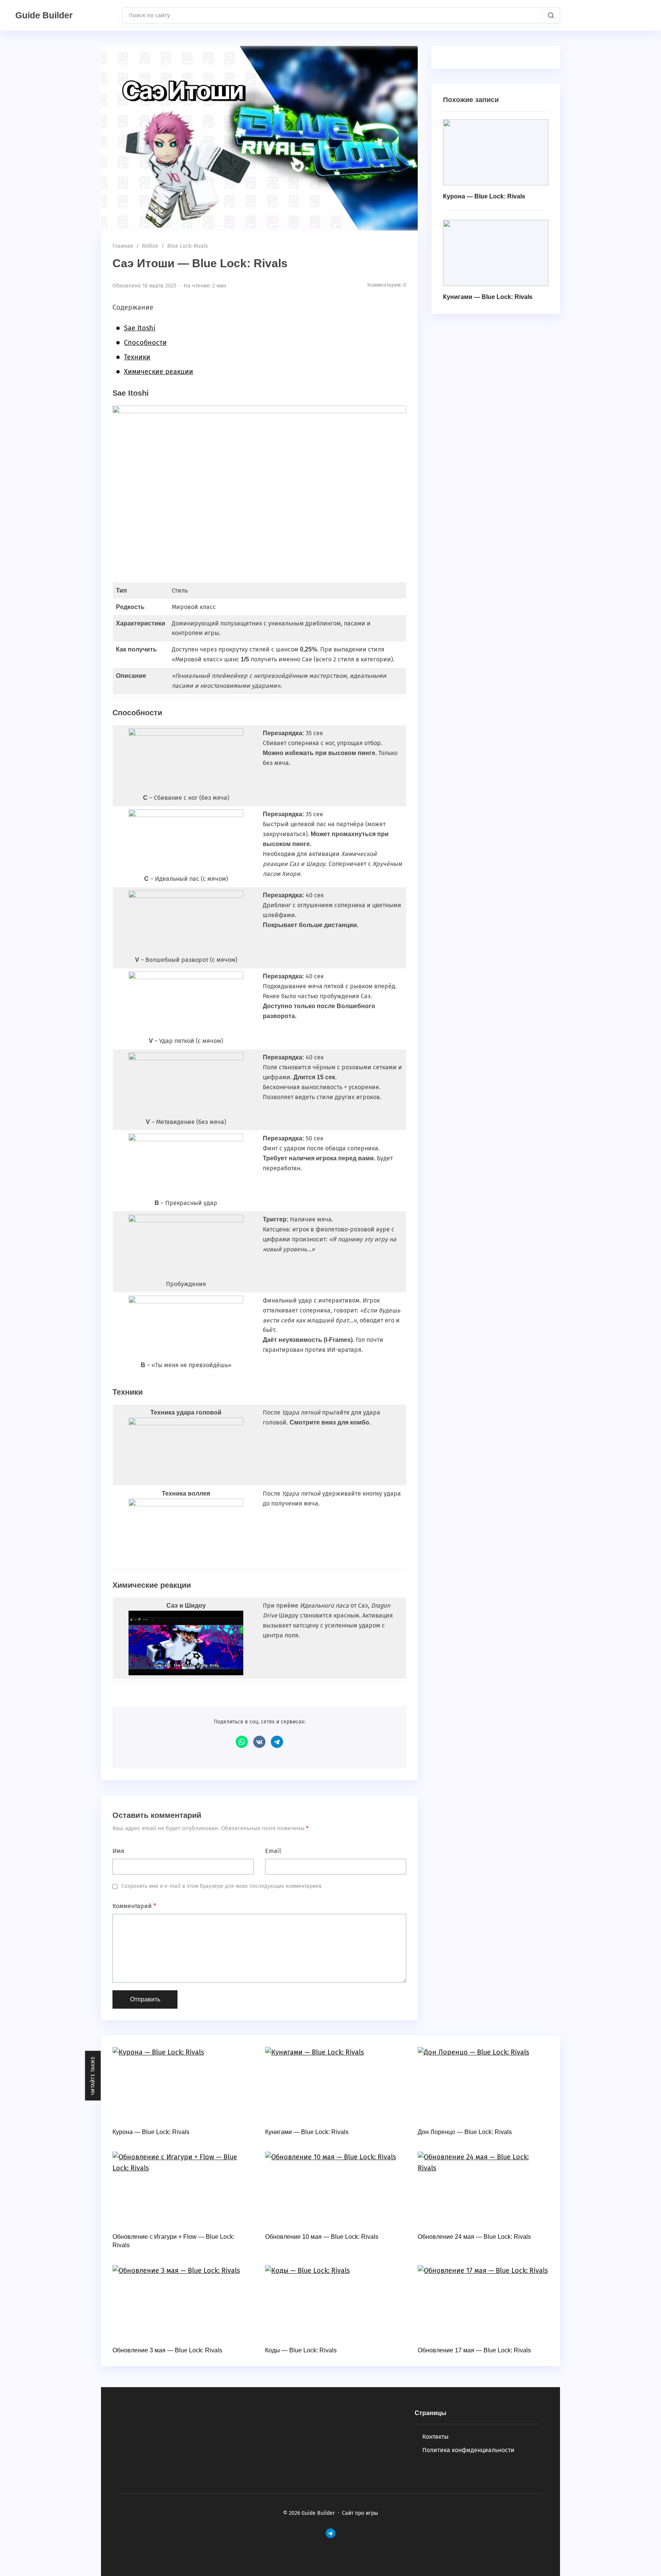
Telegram (277, 1742)
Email (273, 1851)
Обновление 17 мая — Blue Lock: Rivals (474, 2350)
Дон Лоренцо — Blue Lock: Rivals (465, 2132)
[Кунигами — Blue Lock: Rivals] (496, 253)
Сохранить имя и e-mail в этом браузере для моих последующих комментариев (221, 1886)
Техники (137, 357)
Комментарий (134, 1906)
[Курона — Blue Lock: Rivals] (496, 152)
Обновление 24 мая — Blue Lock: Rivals (474, 2237)
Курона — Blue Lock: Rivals (484, 196)
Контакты (436, 2437)
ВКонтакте (259, 1742)
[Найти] (550, 15)
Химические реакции (159, 372)
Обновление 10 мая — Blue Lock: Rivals (322, 2237)
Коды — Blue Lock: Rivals (301, 2350)
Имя (118, 1851)
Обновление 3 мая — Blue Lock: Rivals (167, 2350)
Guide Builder (44, 15)
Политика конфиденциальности (468, 2450)
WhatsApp (242, 1742)
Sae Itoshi (140, 328)
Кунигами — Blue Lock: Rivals (488, 297)
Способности (145, 343)
